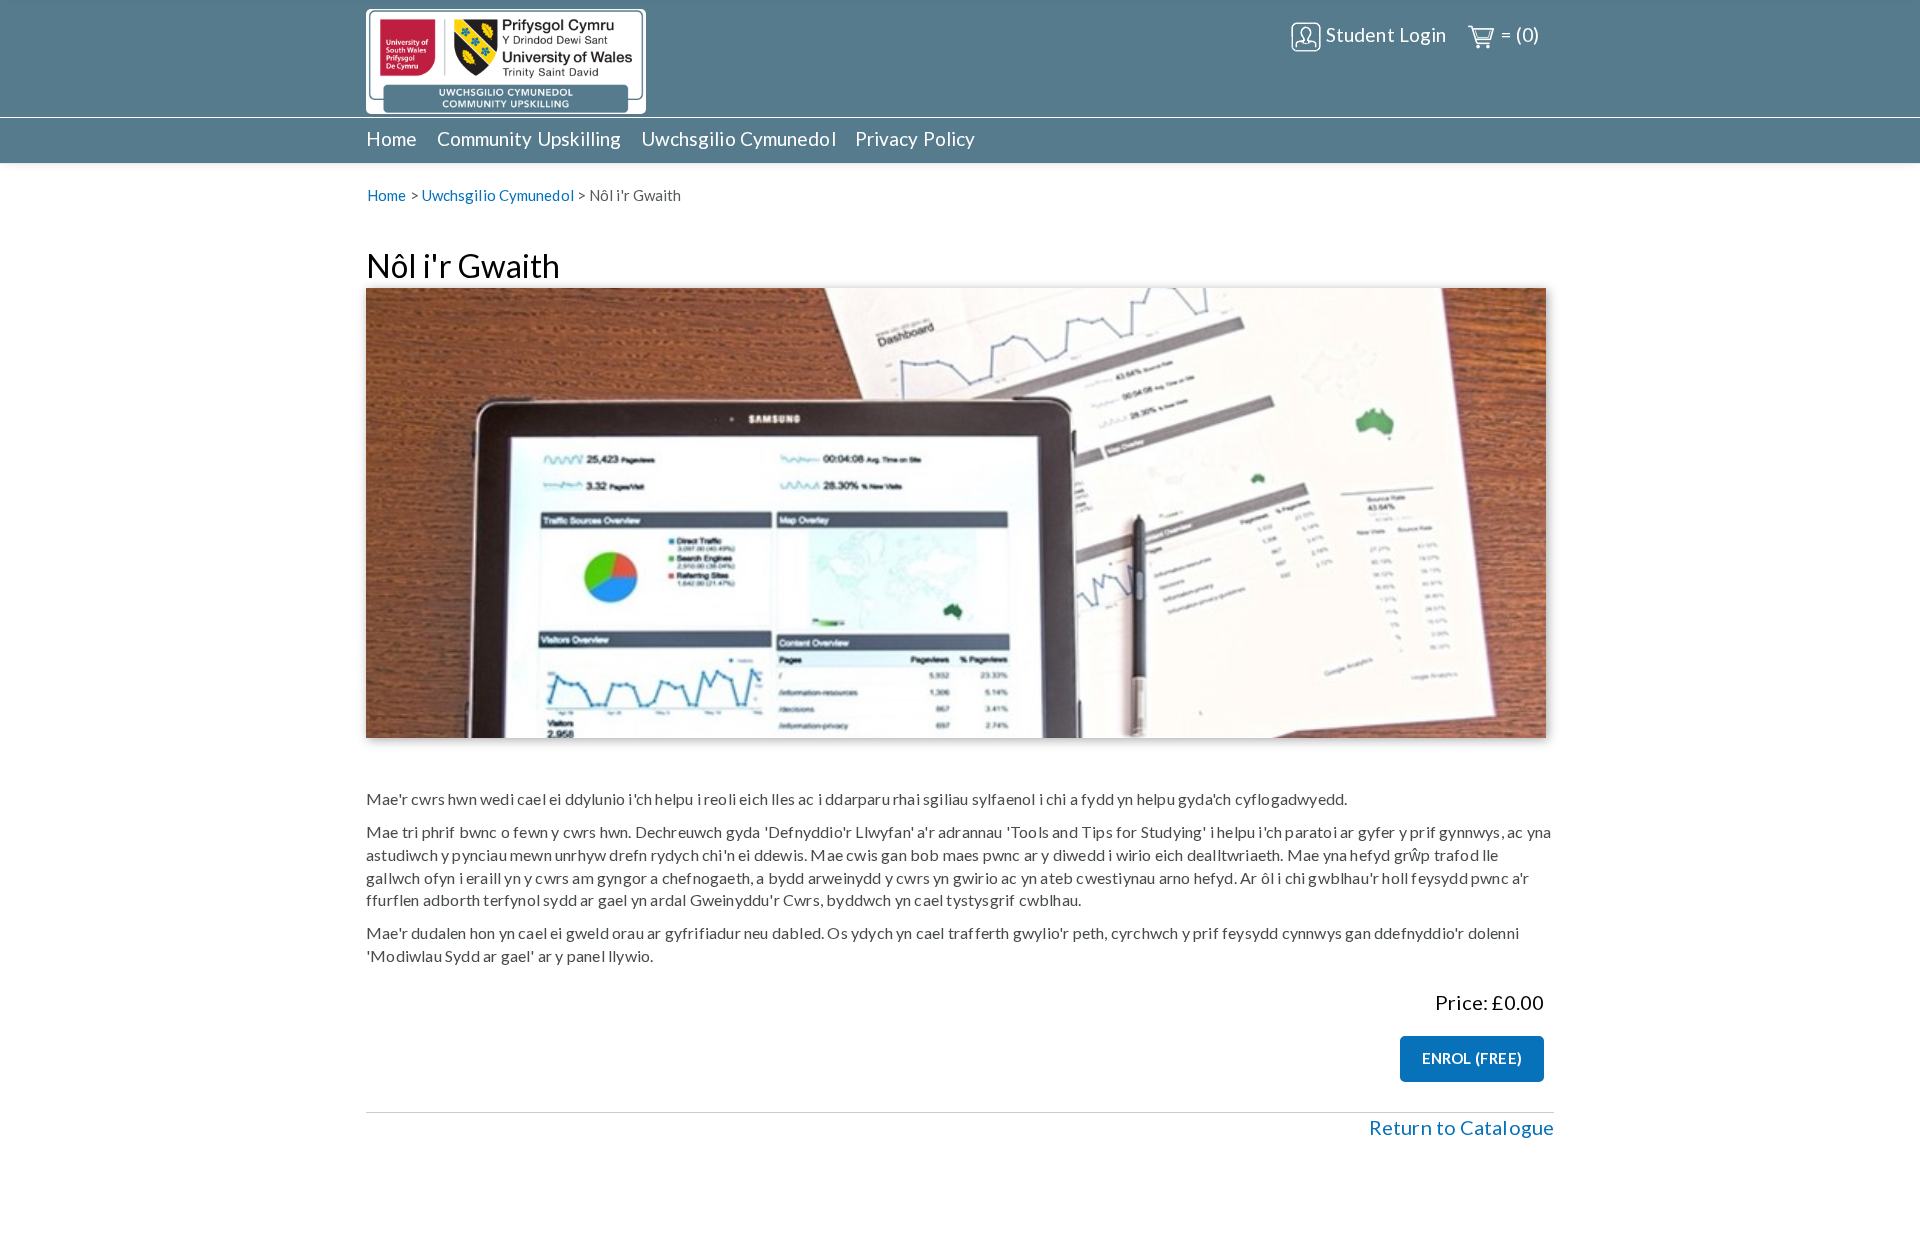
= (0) (1518, 34)
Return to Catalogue (1461, 1127)
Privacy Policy (915, 138)
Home (391, 138)
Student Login (1384, 34)
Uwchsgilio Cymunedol (738, 138)
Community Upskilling (529, 138)
